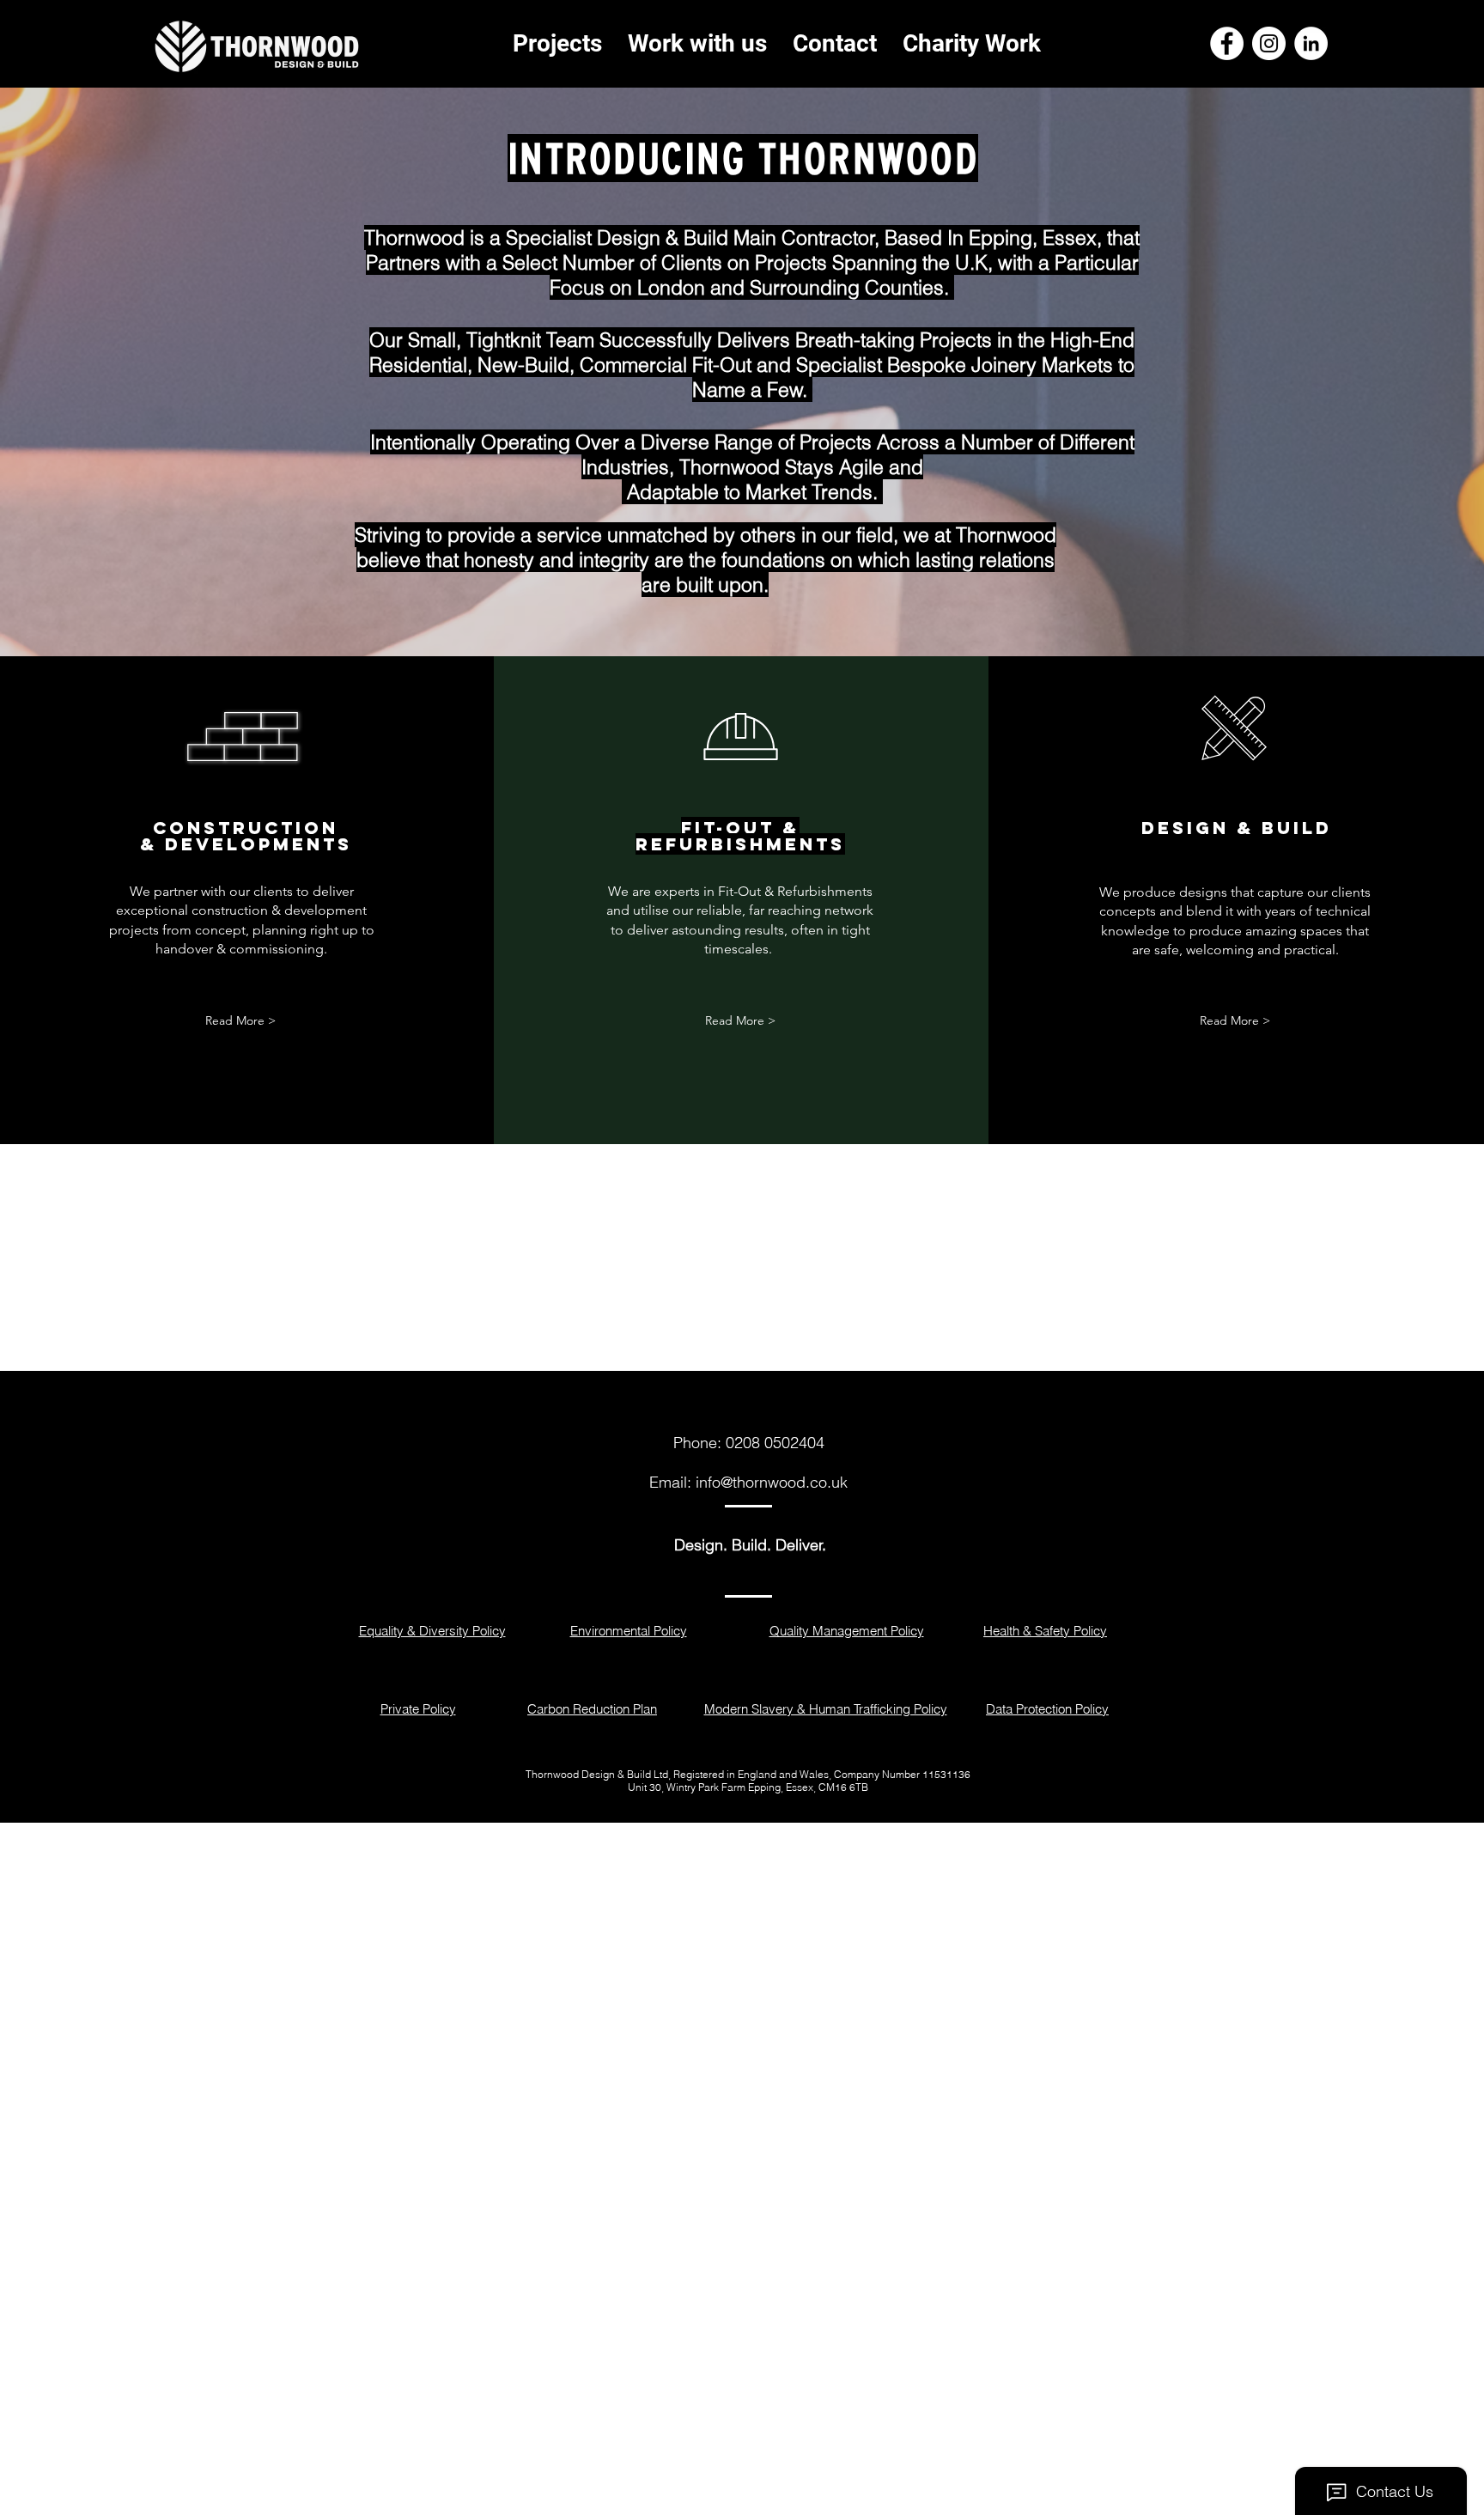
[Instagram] (1269, 43)
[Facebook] (1227, 43)
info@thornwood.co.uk (772, 1482)
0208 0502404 (775, 1443)
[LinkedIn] (1311, 43)
